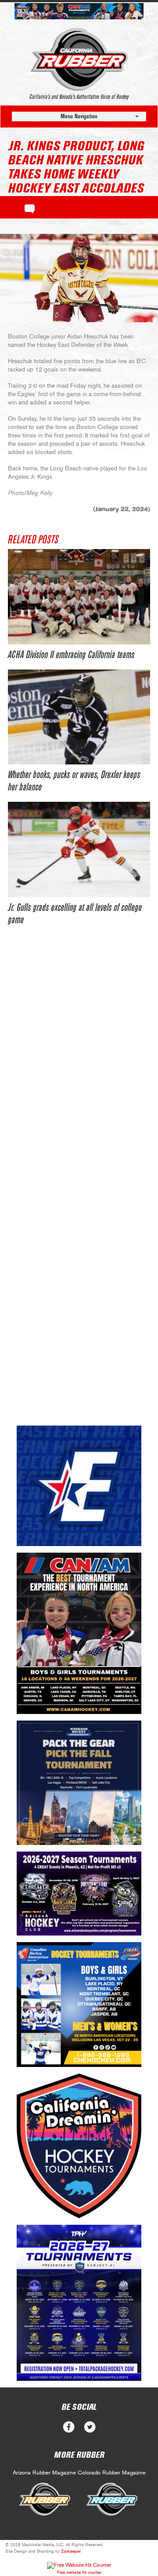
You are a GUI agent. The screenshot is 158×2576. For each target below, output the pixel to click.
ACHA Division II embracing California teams (71, 655)
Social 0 (69, 2427)
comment (30, 207)
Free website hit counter (79, 2572)
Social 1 (90, 2427)
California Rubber (79, 59)
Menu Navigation (79, 116)
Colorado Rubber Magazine (112, 2473)
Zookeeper (71, 2551)
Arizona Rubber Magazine (44, 2473)
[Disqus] (79, 1070)
